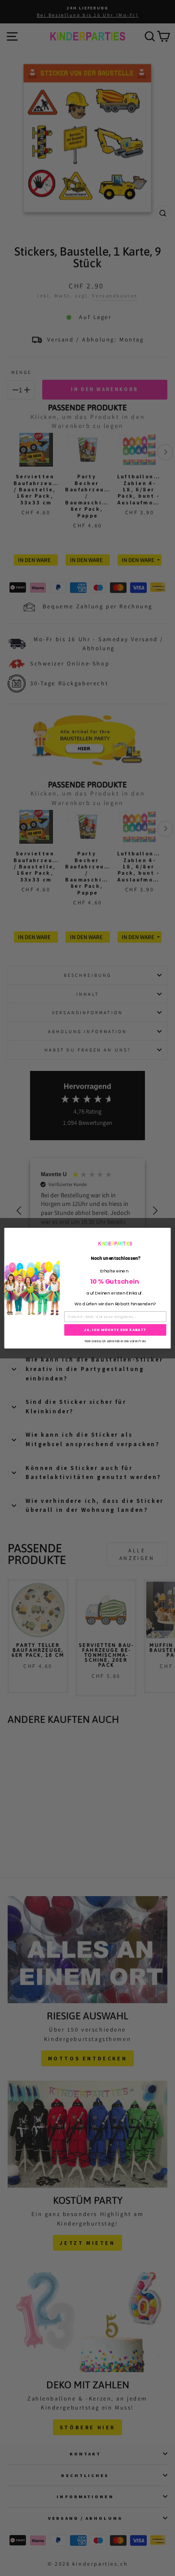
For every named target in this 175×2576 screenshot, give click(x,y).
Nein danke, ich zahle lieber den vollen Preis (115, 1341)
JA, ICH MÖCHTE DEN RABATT (115, 1329)
